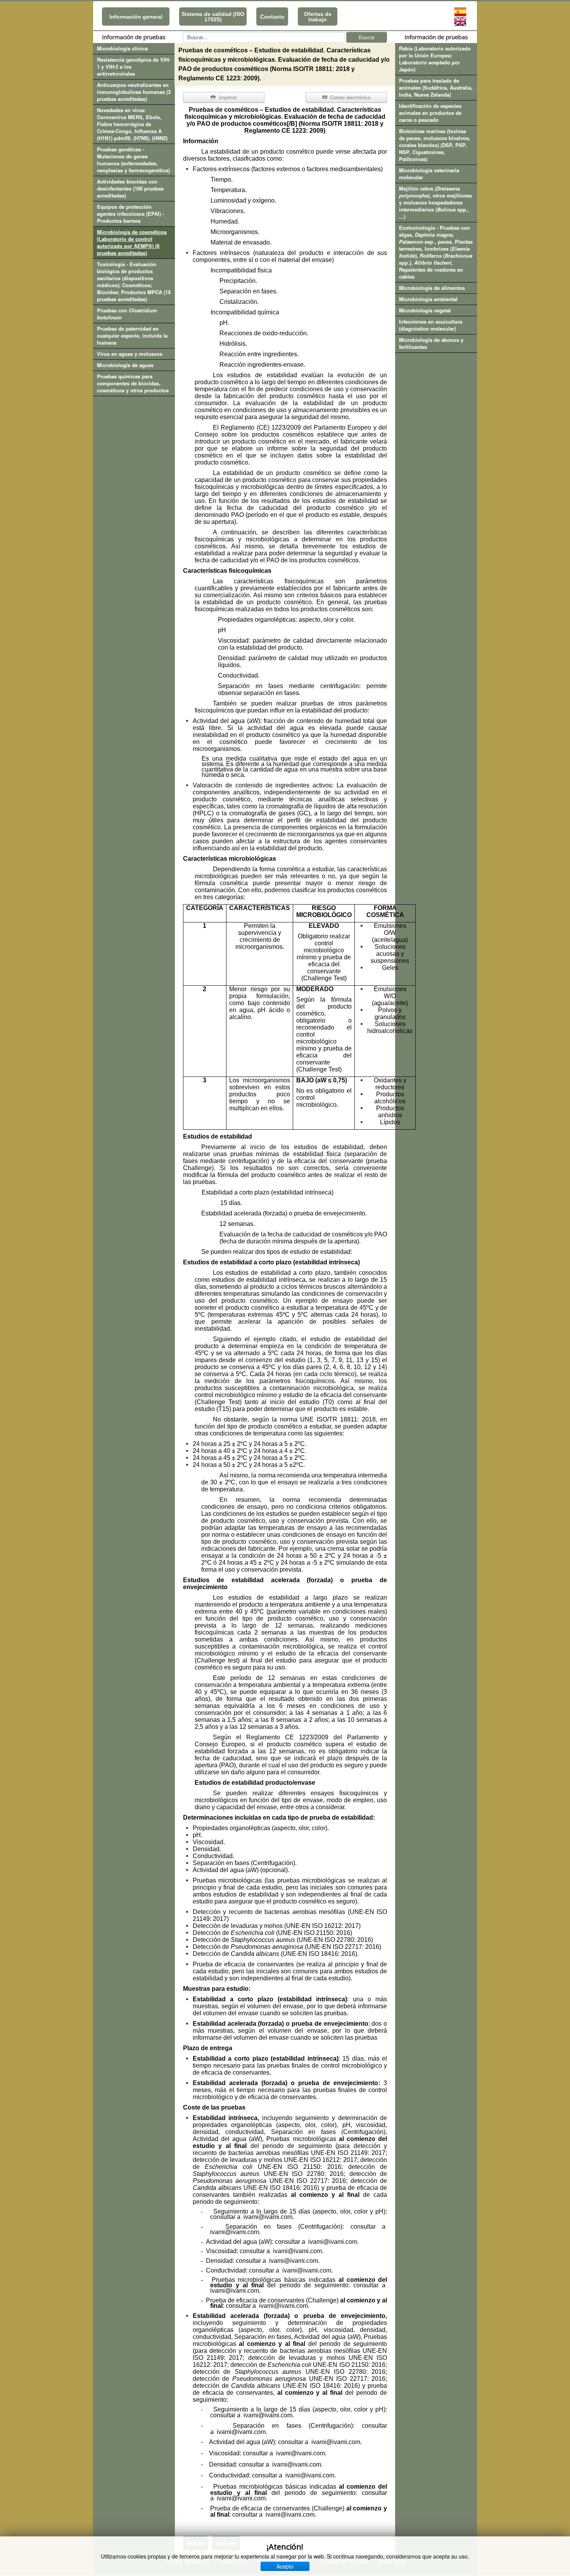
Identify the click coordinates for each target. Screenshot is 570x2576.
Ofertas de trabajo (318, 17)
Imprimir (227, 97)
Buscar (367, 37)
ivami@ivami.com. (235, 2232)
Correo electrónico (350, 97)
